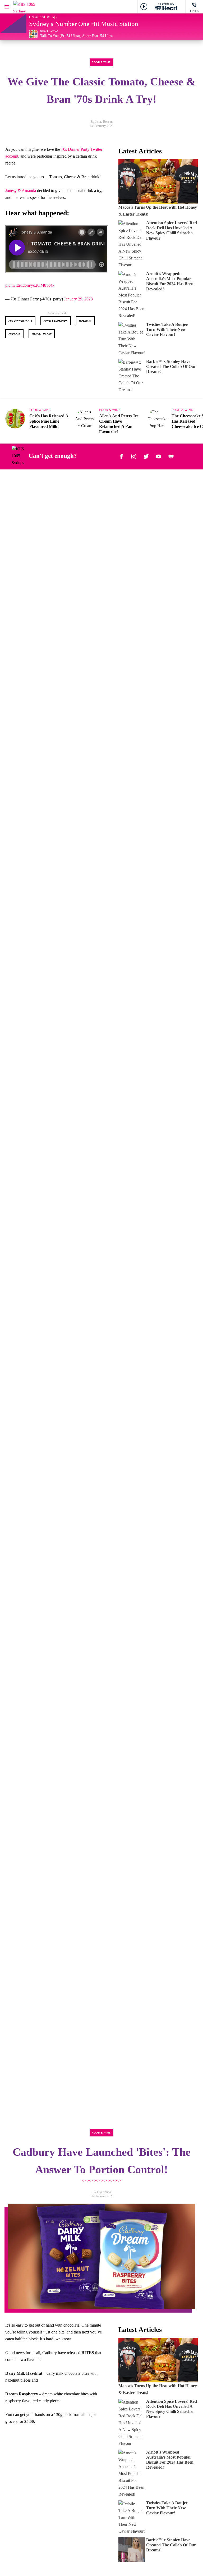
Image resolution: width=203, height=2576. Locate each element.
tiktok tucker (42, 334)
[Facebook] (121, 456)
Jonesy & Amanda (21, 191)
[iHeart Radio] (171, 456)
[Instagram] (134, 456)
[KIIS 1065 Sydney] (29, 7)
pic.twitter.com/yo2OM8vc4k (30, 285)
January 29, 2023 (78, 299)
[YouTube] (159, 456)
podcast (14, 334)
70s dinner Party (20, 321)
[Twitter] (146, 456)
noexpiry (85, 321)
